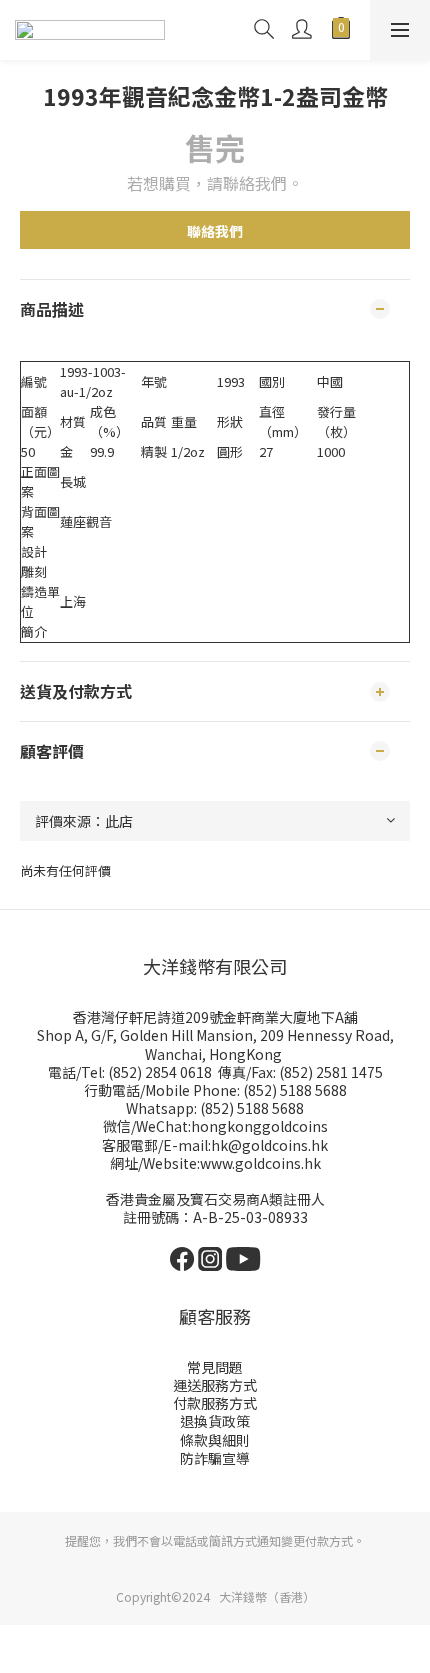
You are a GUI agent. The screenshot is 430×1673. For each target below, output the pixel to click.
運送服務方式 (215, 1385)
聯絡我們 (215, 231)
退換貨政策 (215, 1421)
